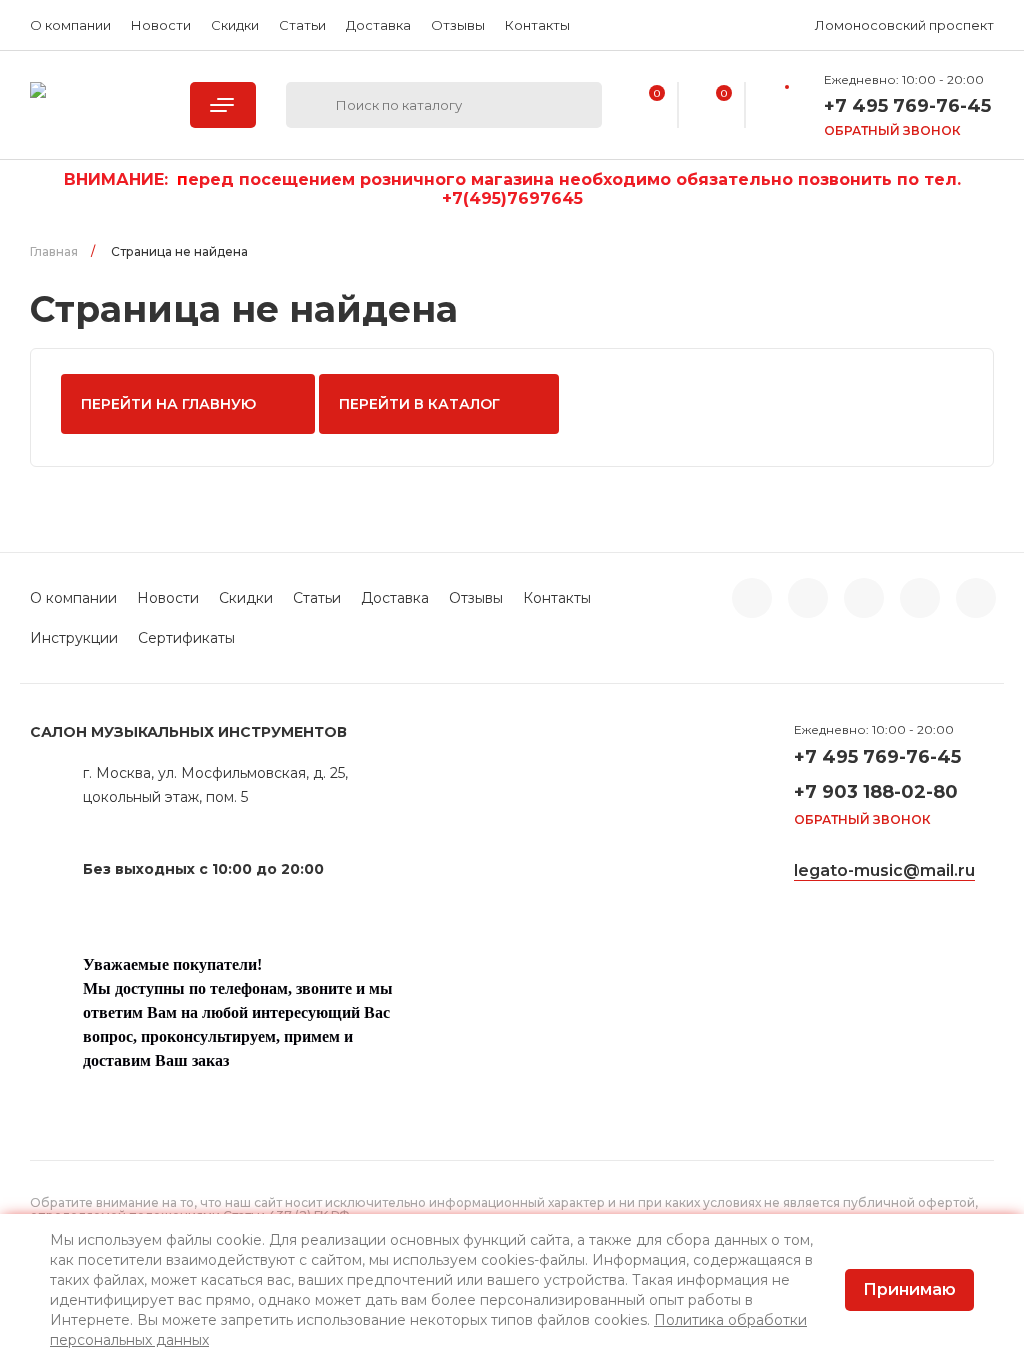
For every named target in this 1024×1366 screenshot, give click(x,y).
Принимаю (909, 1289)
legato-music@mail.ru (884, 870)
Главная (54, 251)
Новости (161, 25)
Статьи (302, 25)
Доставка (378, 25)
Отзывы (458, 25)
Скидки (235, 25)
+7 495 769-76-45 (877, 757)
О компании (70, 25)
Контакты (537, 25)
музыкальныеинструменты (95, 105)
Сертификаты (186, 638)
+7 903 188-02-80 (876, 792)
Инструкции (74, 638)
